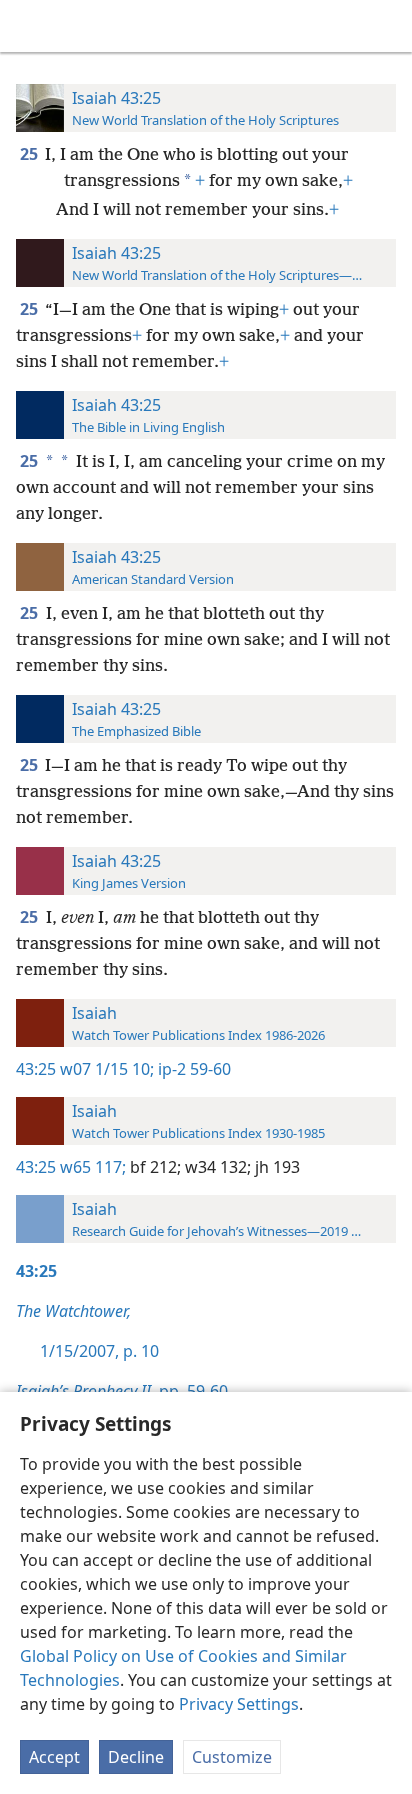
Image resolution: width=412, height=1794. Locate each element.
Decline (136, 1757)
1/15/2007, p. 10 (99, 1351)
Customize (232, 1757)
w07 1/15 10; (107, 1069)
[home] (30, 26)
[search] (387, 26)
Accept (54, 1757)
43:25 (36, 1069)
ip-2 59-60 (192, 1069)
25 (30, 154)
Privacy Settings (239, 1704)
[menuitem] (30, 26)
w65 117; (93, 1167)
